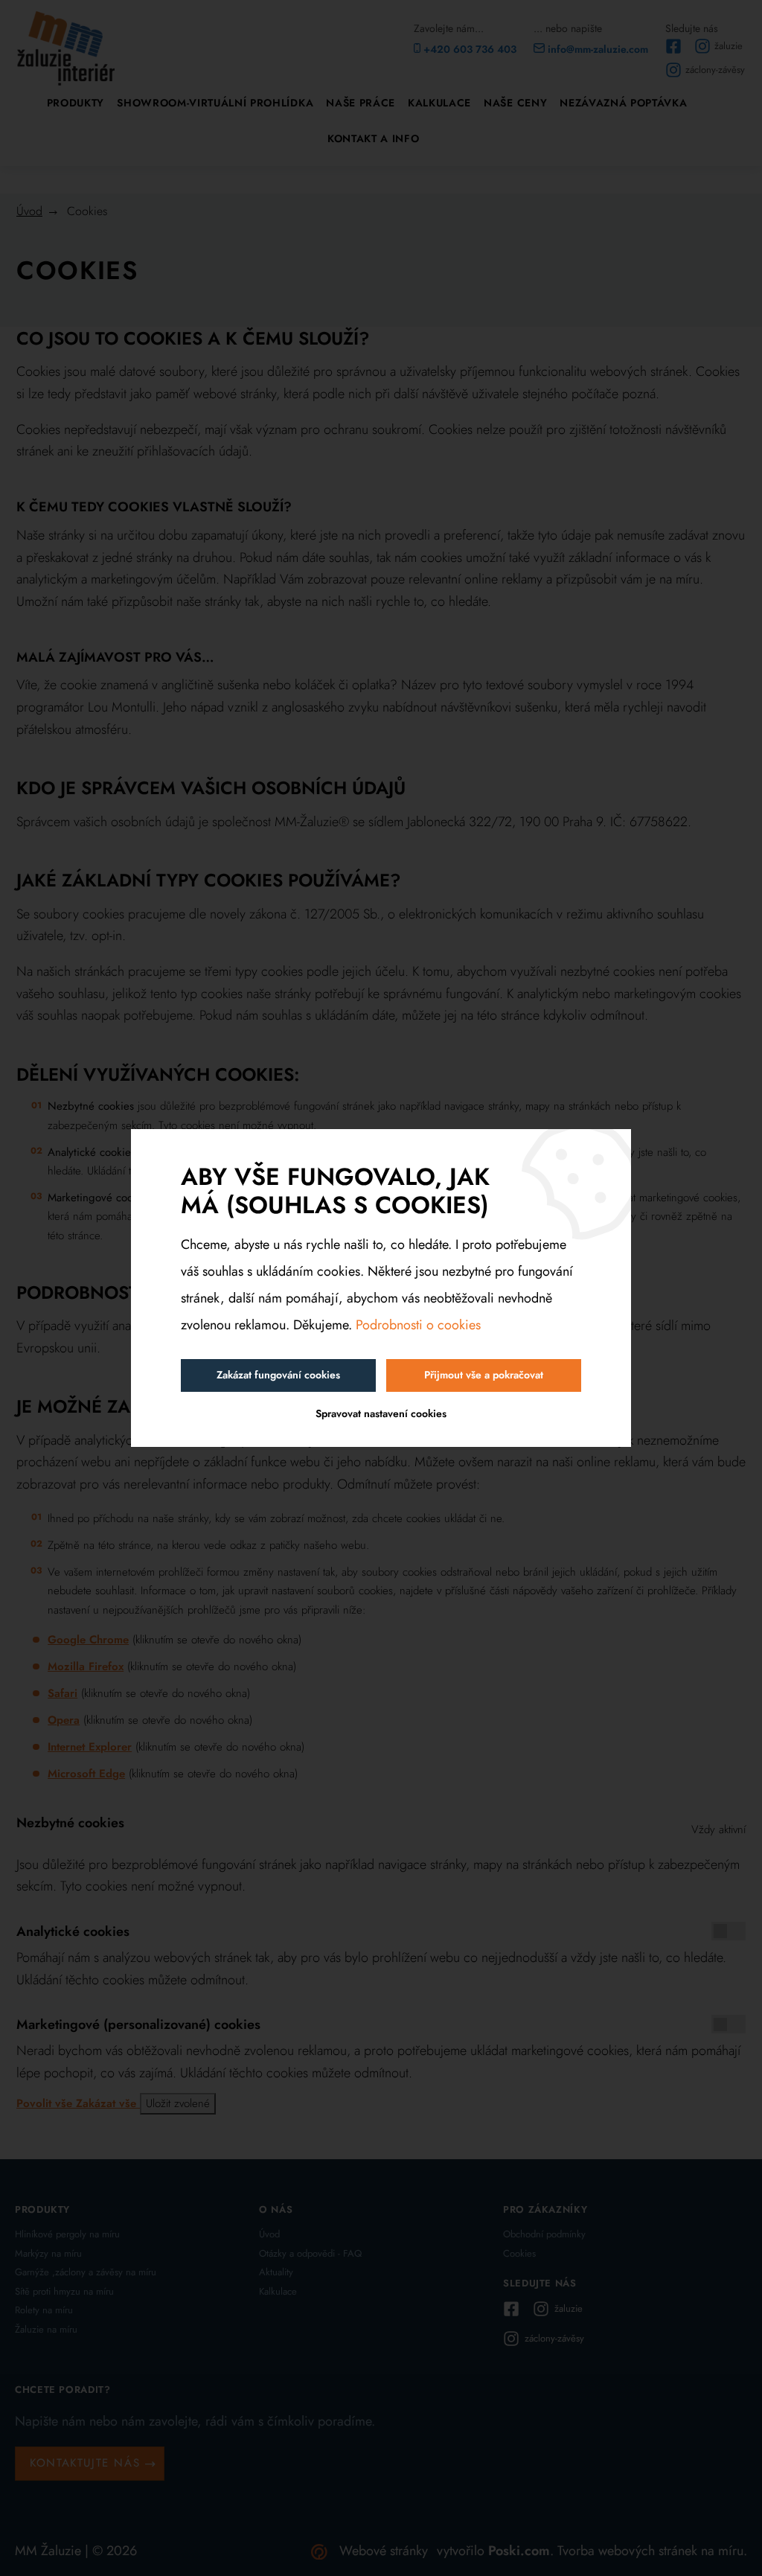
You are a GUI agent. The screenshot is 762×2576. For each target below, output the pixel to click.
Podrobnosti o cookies (418, 1325)
